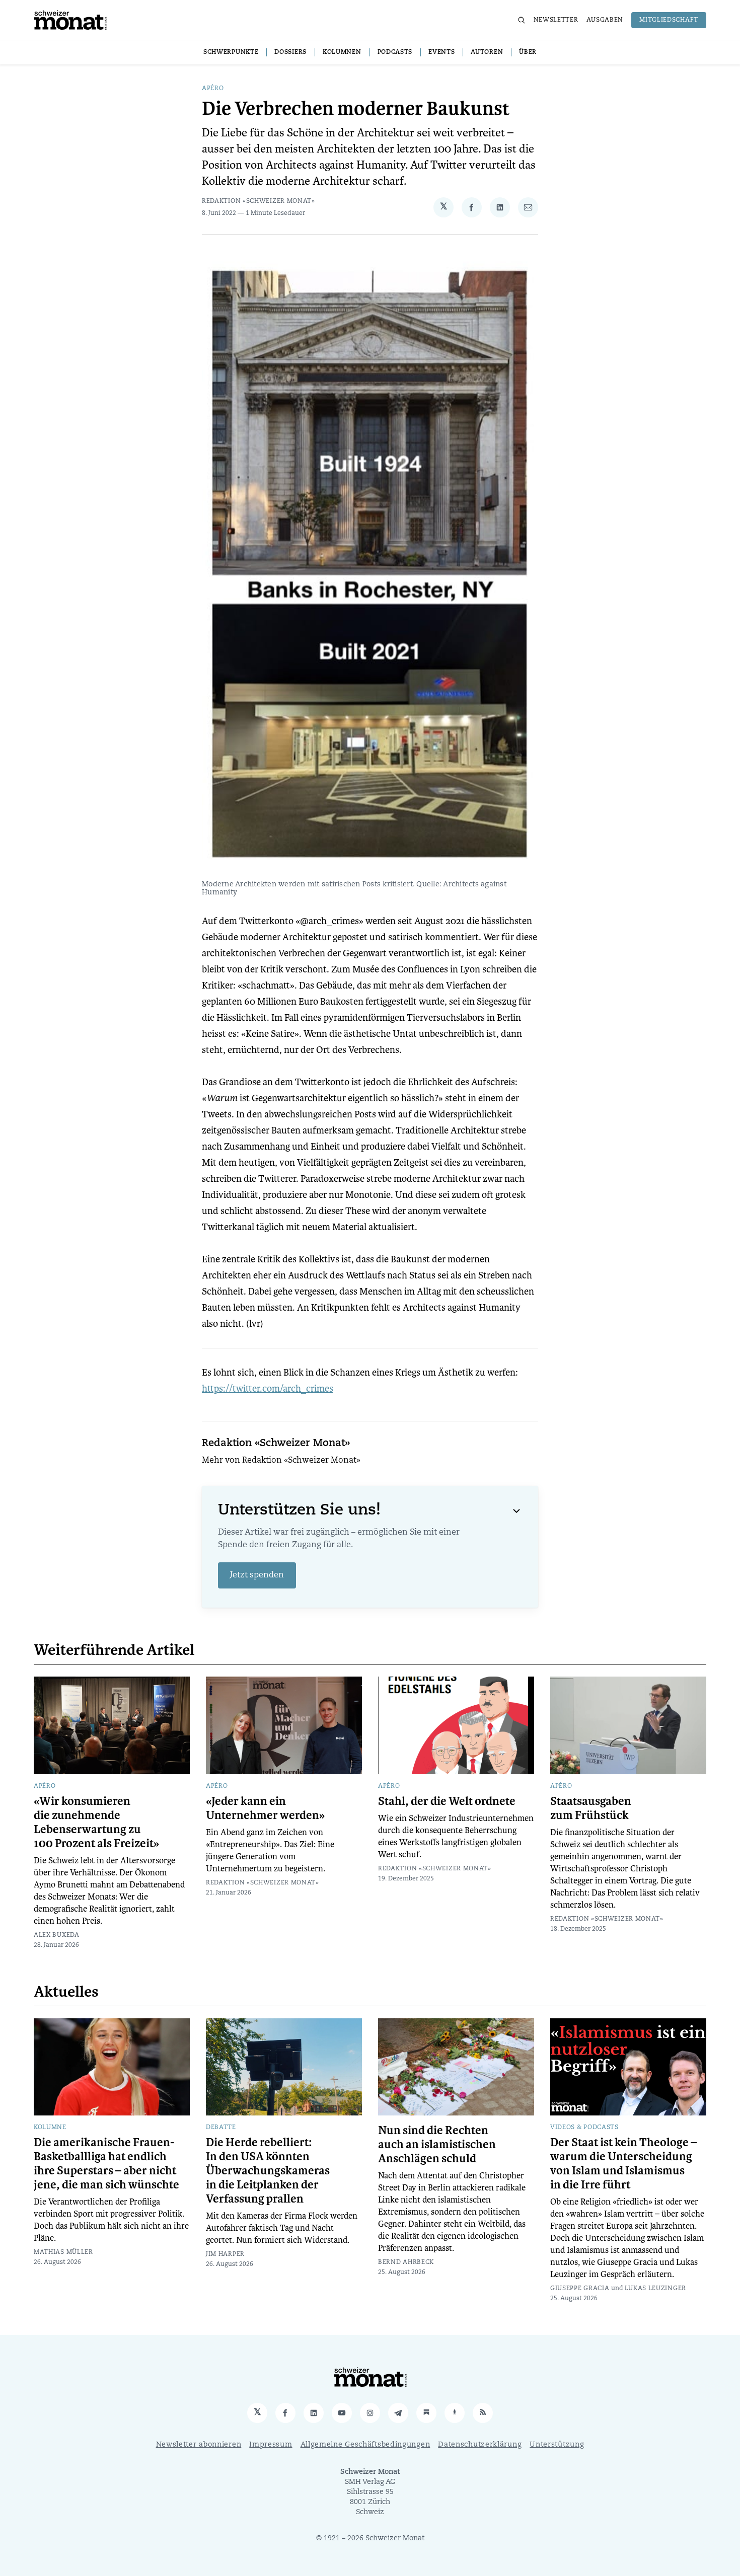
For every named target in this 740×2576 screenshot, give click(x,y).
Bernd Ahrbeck (406, 2262)
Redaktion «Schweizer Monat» (258, 201)
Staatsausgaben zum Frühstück (591, 1808)
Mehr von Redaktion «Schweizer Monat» (281, 1461)
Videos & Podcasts (584, 2128)
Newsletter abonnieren (199, 2445)
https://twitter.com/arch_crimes (268, 1388)
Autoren (487, 52)
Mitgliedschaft (669, 20)
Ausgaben (605, 20)
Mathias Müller (63, 2252)
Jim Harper (225, 2254)
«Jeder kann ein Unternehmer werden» (265, 1808)
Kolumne (50, 2128)
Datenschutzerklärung (480, 2445)
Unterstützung (557, 2445)
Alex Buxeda (57, 1935)
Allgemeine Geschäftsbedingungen (365, 2445)
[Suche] (522, 20)
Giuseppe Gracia (580, 2289)
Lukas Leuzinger (656, 2289)
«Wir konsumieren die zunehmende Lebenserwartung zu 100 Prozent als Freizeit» (96, 1823)
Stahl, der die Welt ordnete (447, 1801)
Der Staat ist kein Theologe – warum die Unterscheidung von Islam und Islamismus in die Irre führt (623, 2164)
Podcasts (395, 52)
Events (441, 52)
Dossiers (290, 52)
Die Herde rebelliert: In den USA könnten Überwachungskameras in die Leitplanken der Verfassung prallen (268, 2171)
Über (528, 52)
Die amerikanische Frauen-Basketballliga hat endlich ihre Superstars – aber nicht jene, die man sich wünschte (106, 2164)
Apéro (213, 89)
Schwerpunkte (231, 52)
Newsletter (556, 20)
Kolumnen (342, 52)
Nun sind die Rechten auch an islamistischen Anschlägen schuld (437, 2145)
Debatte (221, 2128)
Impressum (271, 2445)
